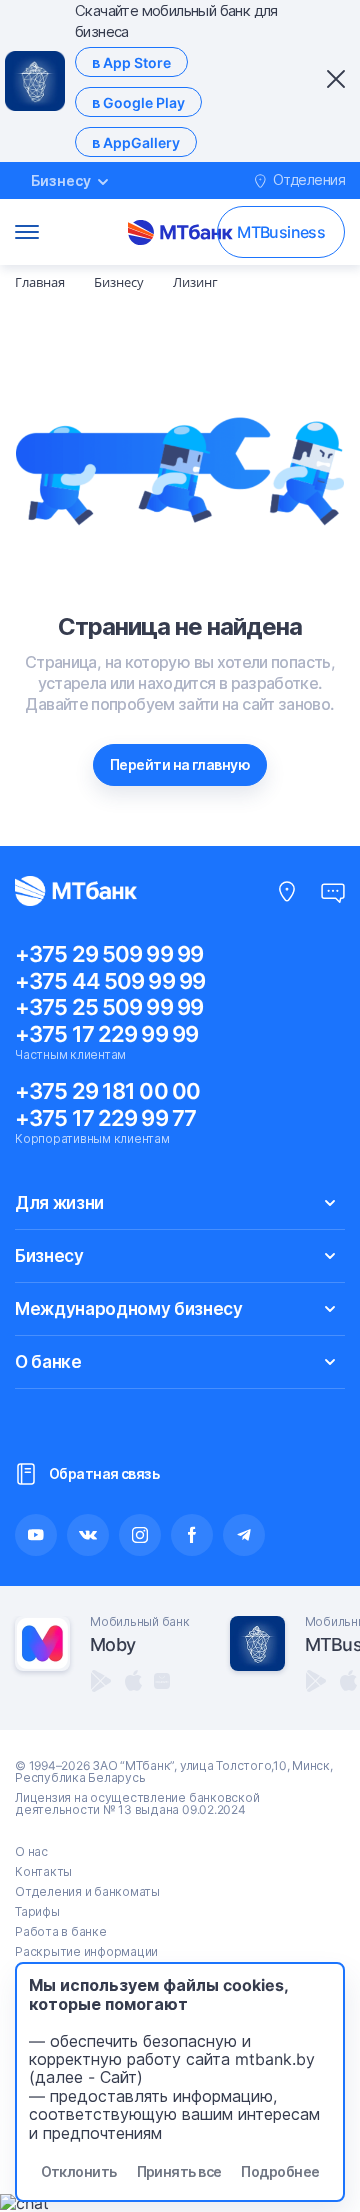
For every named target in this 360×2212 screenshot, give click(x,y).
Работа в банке (61, 1931)
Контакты (43, 1871)
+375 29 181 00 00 (107, 1091)
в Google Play (138, 102)
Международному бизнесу (129, 1309)
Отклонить (79, 2171)
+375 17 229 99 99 (106, 1034)
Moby (112, 1644)
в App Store (131, 62)
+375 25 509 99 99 (109, 1007)
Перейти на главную (180, 764)
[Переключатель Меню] (27, 232)
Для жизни (59, 1203)
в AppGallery (136, 142)
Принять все (179, 2171)
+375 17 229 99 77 (105, 1118)
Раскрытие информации (86, 1951)
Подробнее (280, 2171)
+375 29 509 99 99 (109, 954)
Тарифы (37, 1911)
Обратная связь (104, 1473)
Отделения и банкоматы (87, 1891)
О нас (31, 1851)
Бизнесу (49, 1256)
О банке (48, 1362)
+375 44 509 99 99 (110, 981)
